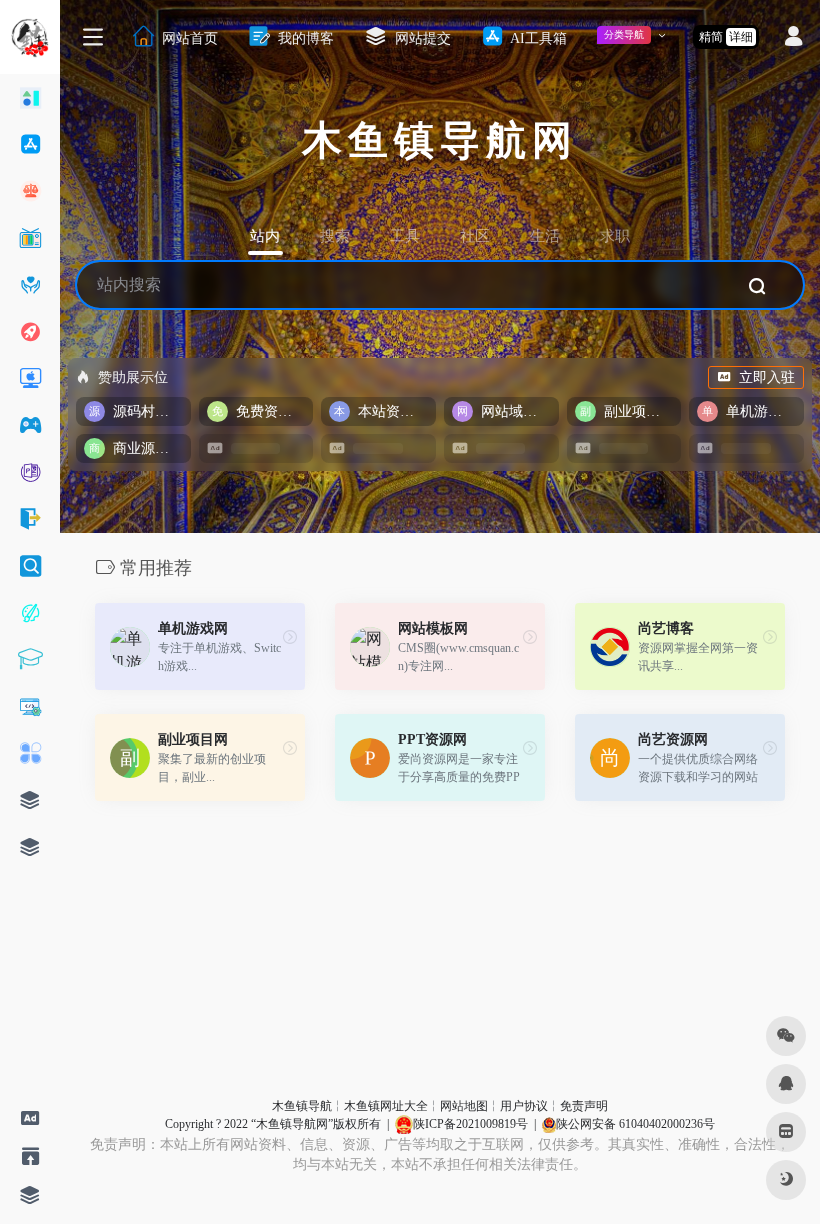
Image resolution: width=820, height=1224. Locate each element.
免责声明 (584, 1106)
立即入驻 (767, 377)
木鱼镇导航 (302, 1106)
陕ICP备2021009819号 (470, 1124)
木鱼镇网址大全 (386, 1106)
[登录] (793, 39)
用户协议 (524, 1106)
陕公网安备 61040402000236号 (635, 1124)
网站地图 (464, 1106)
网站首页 (188, 37)
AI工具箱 (537, 37)
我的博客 (304, 37)
